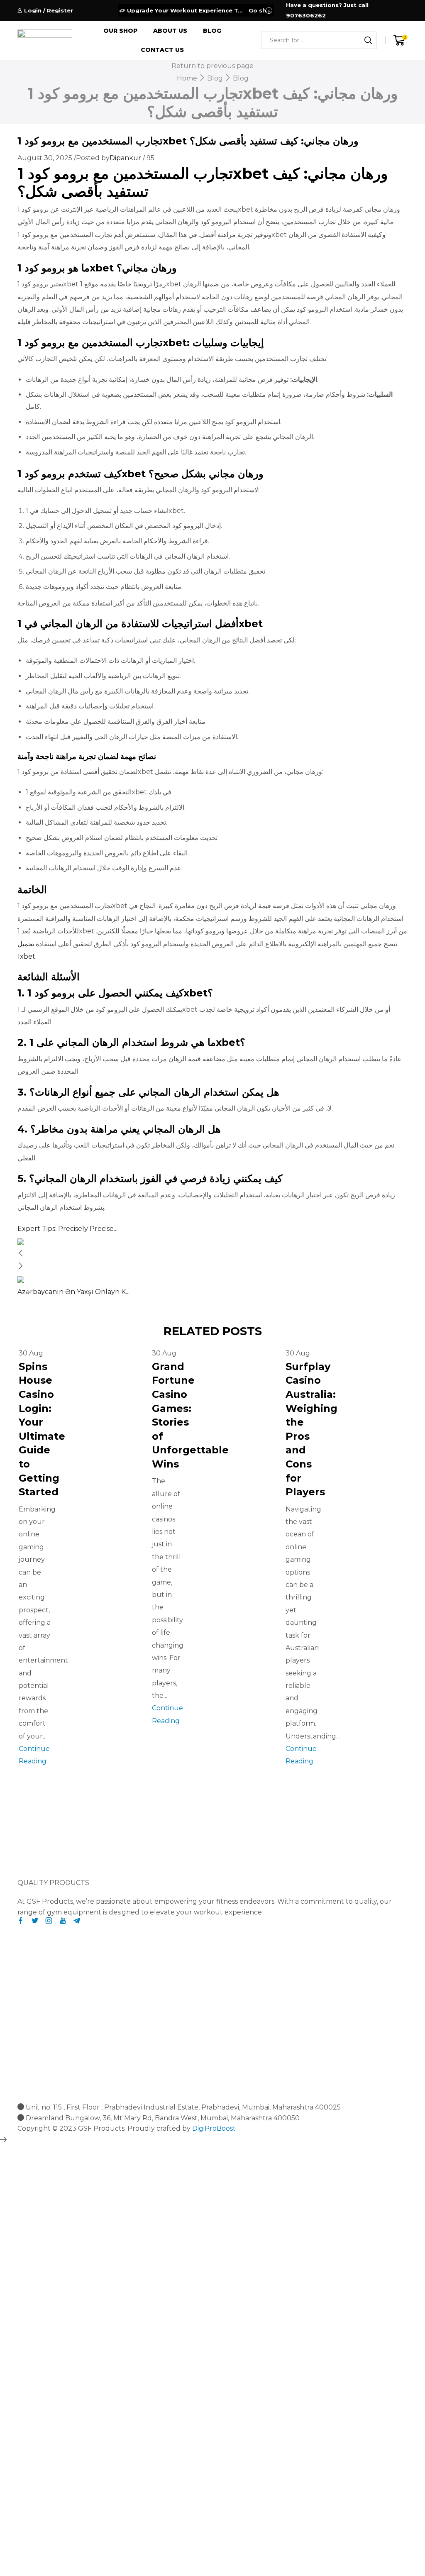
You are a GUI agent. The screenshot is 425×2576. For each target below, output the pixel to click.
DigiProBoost (214, 2128)
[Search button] (368, 40)
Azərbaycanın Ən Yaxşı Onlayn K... (73, 1292)
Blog (212, 31)
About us (170, 31)
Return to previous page (212, 66)
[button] (34, 1857)
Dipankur (125, 158)
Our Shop (120, 31)
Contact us (162, 50)
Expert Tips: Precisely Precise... (67, 1229)
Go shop (260, 10)
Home (187, 78)
